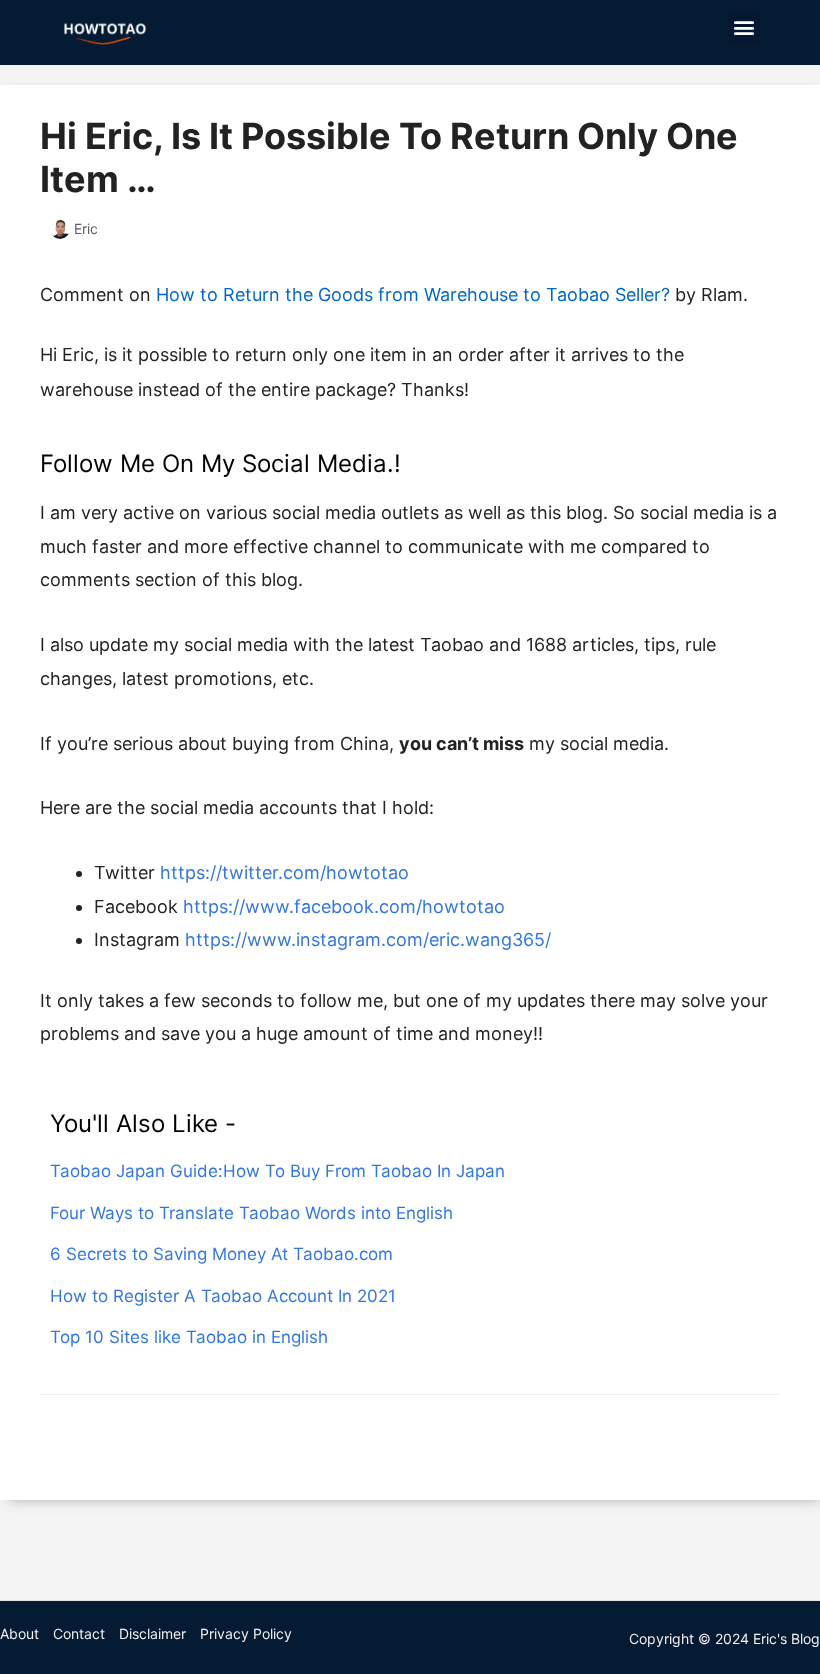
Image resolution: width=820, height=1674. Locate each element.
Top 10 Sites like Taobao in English (189, 1337)
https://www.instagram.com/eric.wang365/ (368, 939)
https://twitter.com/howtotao (284, 872)
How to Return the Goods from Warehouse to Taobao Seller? (413, 294)
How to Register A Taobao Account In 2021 (223, 1296)
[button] (743, 26)
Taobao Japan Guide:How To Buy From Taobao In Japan (277, 1171)
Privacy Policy (246, 1633)
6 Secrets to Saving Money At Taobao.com (221, 1254)
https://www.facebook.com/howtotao (344, 906)
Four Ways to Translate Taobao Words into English (251, 1213)
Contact (79, 1633)
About (19, 1633)
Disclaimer (152, 1633)
